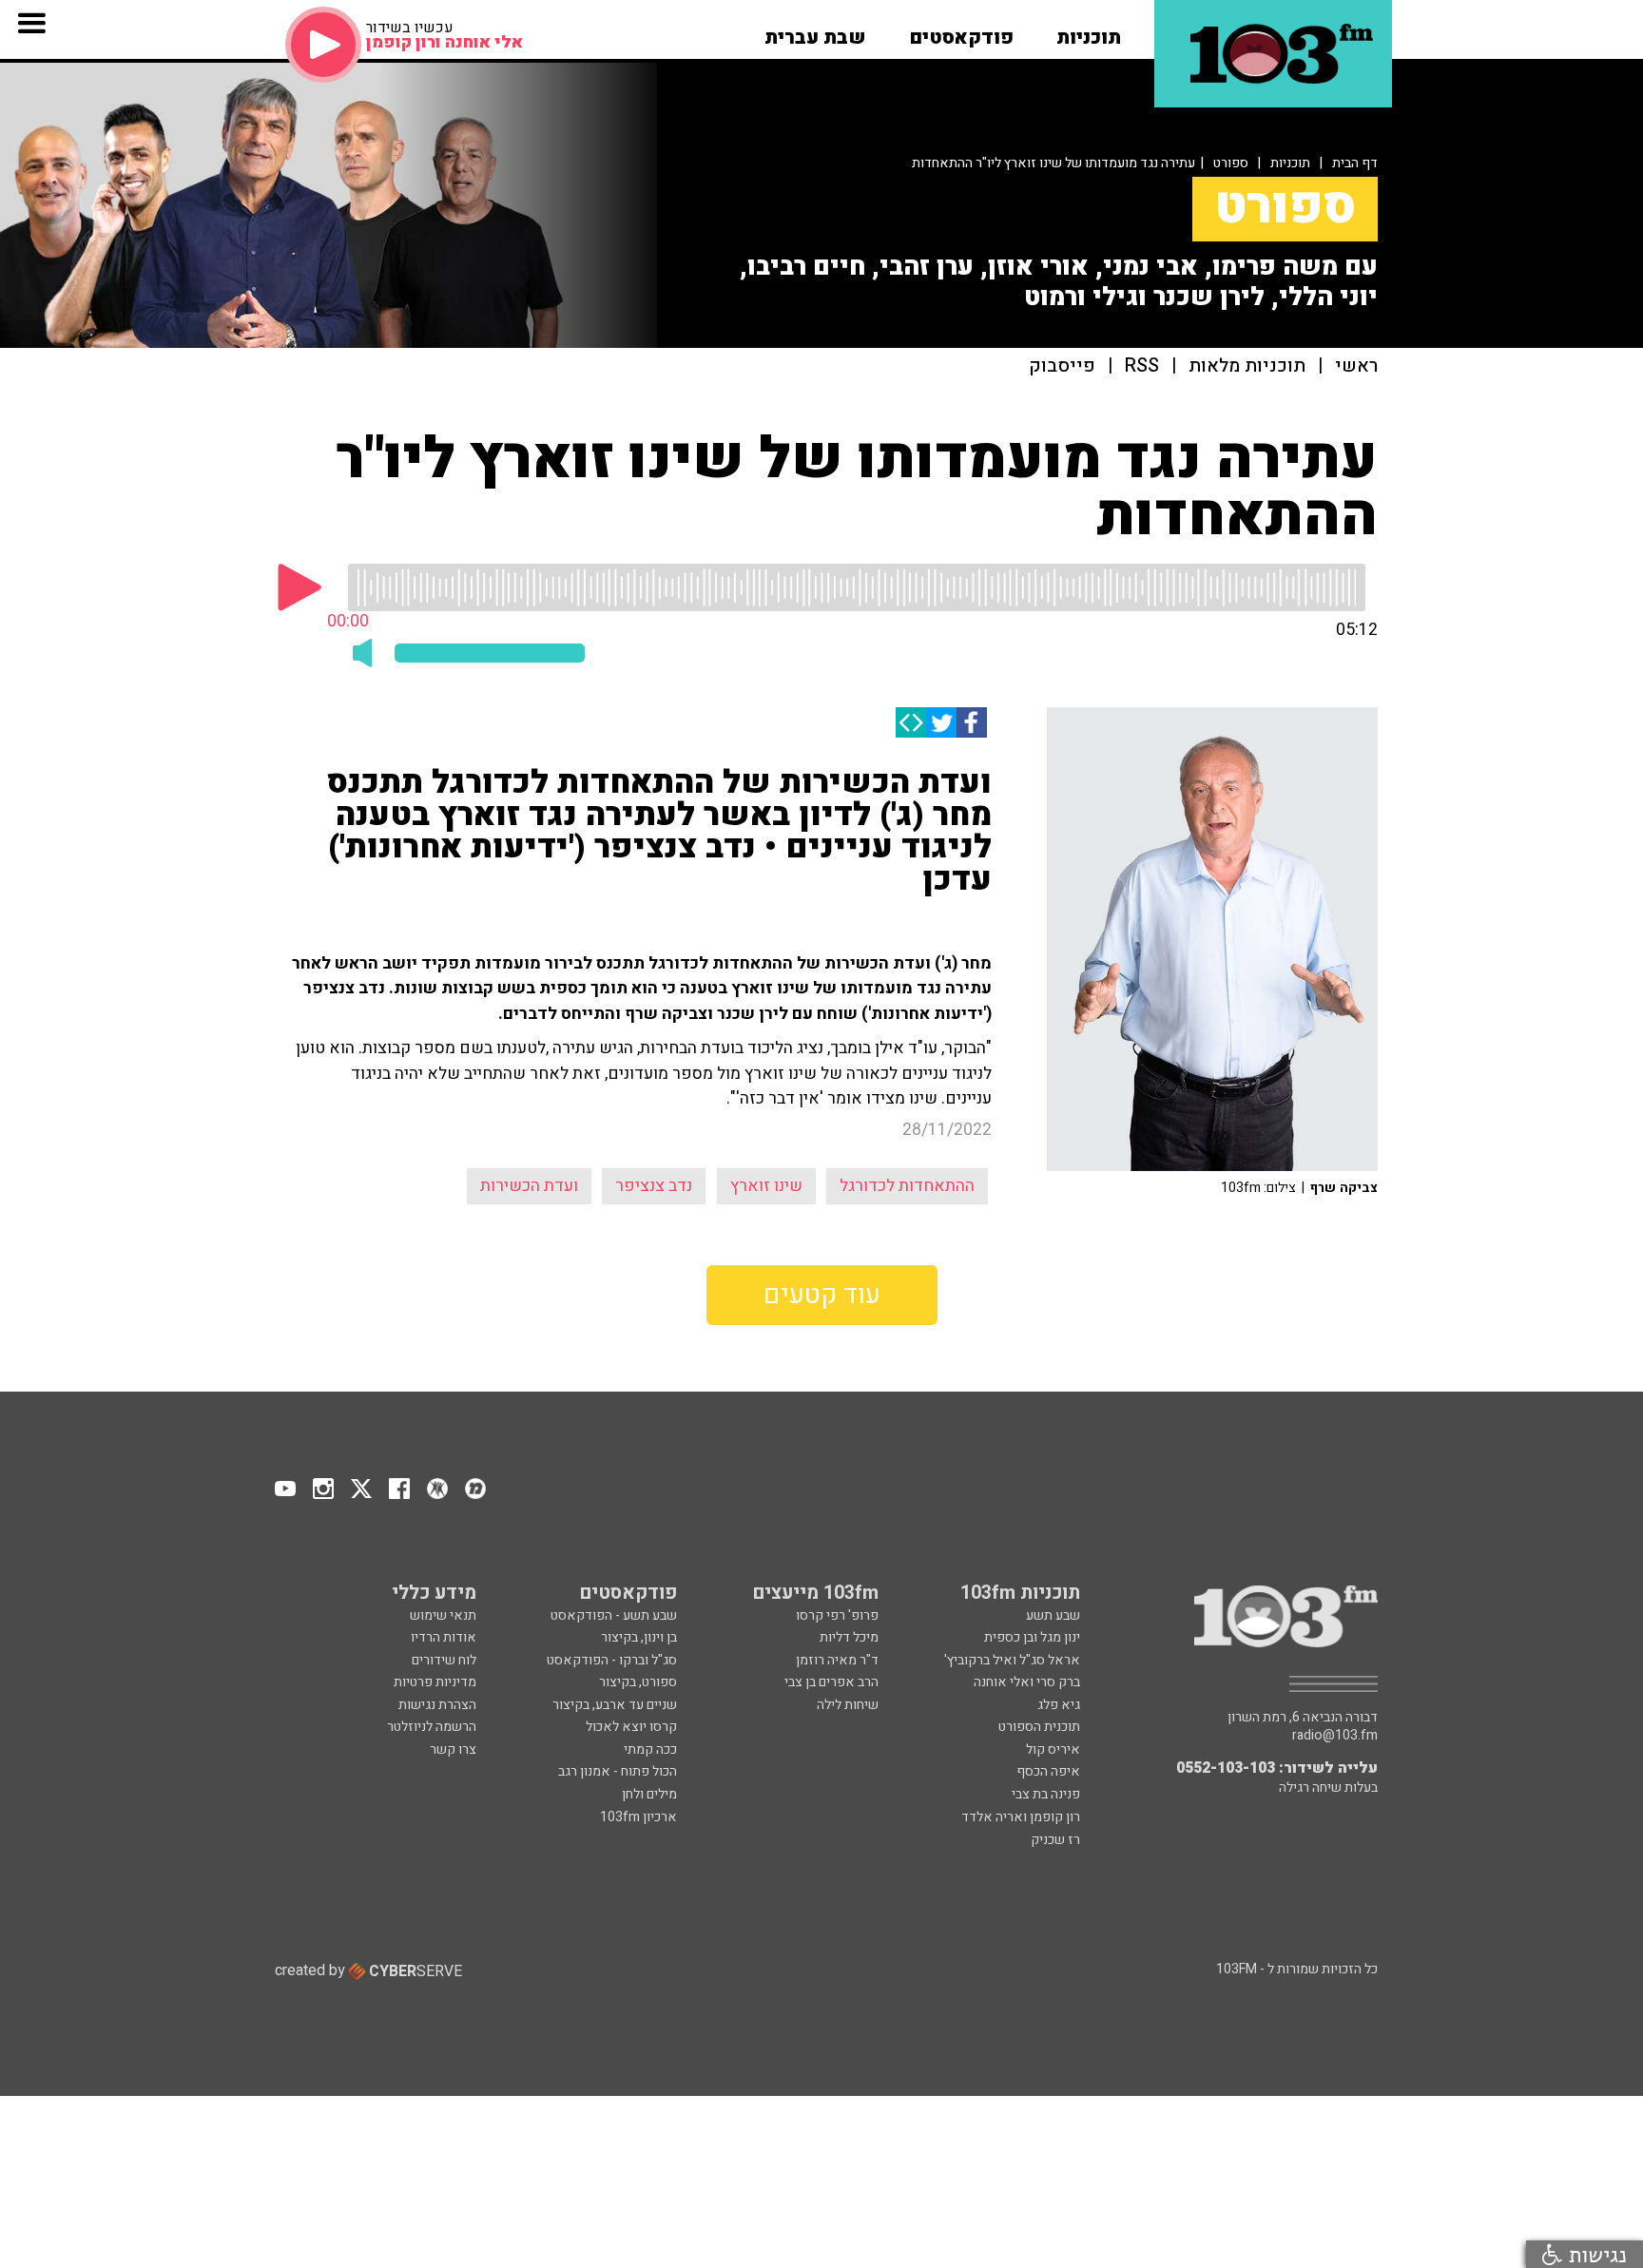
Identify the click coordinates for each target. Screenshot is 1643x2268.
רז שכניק (1055, 1840)
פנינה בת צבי (1046, 1794)
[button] (1089, 31)
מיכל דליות (849, 1637)
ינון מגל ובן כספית (1032, 1637)
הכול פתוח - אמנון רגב (618, 1771)
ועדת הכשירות (529, 1186)
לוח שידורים (444, 1660)
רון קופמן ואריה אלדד (1021, 1817)
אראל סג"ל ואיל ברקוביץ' (1012, 1660)
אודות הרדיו (444, 1637)
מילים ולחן (649, 1794)
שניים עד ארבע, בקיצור (615, 1705)
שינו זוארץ (766, 1186)
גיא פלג (1059, 1705)
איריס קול (1053, 1749)
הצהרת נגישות (437, 1705)
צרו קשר (453, 1749)
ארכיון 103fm (638, 1817)
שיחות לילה (848, 1705)
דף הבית (1355, 163)
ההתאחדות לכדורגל (907, 1186)
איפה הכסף (1048, 1771)
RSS (1142, 366)
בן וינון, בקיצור (639, 1637)
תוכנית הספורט (1039, 1727)
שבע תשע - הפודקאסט (614, 1615)
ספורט (1231, 163)
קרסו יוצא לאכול (631, 1727)
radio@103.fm (1335, 1736)
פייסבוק (1062, 366)
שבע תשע (1053, 1615)
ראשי (1356, 366)
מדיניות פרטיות (435, 1682)
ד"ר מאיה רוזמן (837, 1660)
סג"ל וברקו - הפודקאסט (612, 1660)
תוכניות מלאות (1247, 366)
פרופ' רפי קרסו (837, 1615)
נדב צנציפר (654, 1186)
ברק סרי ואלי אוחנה (1027, 1682)
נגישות (1595, 2254)
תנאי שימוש (443, 1615)
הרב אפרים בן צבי (831, 1682)
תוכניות (1290, 163)
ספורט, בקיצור (638, 1682)
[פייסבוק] (972, 722)
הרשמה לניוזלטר (432, 1727)
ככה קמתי (650, 1749)
